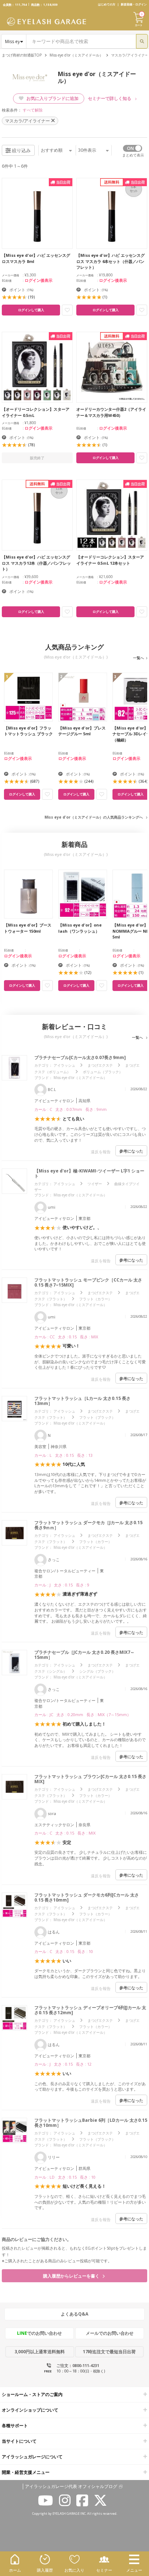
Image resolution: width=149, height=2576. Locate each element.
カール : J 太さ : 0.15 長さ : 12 (63, 2064)
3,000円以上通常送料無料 (40, 2352)
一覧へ (139, 658)
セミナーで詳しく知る (110, 98)
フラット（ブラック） (97, 1417)
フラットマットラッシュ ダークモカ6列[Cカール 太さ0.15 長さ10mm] (87, 1897)
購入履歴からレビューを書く (72, 2276)
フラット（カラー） (95, 1299)
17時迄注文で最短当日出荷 (109, 2352)
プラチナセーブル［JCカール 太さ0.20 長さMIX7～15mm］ (84, 1655)
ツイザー (95, 1184)
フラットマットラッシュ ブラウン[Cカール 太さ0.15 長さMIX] (90, 1779)
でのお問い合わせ (39, 2333)
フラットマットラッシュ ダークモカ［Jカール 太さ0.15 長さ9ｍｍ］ (88, 1525)
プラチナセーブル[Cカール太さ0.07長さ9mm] (80, 1057)
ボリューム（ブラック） (103, 1072)
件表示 (87, 150)
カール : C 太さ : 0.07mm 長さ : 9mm (71, 1109)
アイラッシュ (64, 1065)
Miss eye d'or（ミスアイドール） (76, 55)
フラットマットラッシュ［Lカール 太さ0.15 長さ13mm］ (82, 1401)
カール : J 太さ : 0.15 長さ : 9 (62, 1585)
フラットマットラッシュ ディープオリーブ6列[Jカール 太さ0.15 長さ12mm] (90, 2010)
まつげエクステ (100, 1065)
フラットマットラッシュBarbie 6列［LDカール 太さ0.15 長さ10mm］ (91, 2123)
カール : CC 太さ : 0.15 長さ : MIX (66, 1337)
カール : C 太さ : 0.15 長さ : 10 (64, 1951)
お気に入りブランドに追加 (52, 98)
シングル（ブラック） (97, 1671)
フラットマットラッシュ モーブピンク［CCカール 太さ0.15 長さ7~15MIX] (88, 1282)
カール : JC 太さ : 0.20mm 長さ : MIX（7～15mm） (83, 1714)
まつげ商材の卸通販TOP (22, 55)
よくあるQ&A (74, 2314)
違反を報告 (101, 1152)
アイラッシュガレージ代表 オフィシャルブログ (71, 2487)
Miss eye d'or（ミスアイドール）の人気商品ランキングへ (94, 817)
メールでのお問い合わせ (110, 2333)
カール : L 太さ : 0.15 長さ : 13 (63, 1455)
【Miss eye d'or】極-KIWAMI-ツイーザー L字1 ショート (89, 1173)
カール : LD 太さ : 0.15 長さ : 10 (65, 2177)
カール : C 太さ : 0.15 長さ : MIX (65, 1833)
